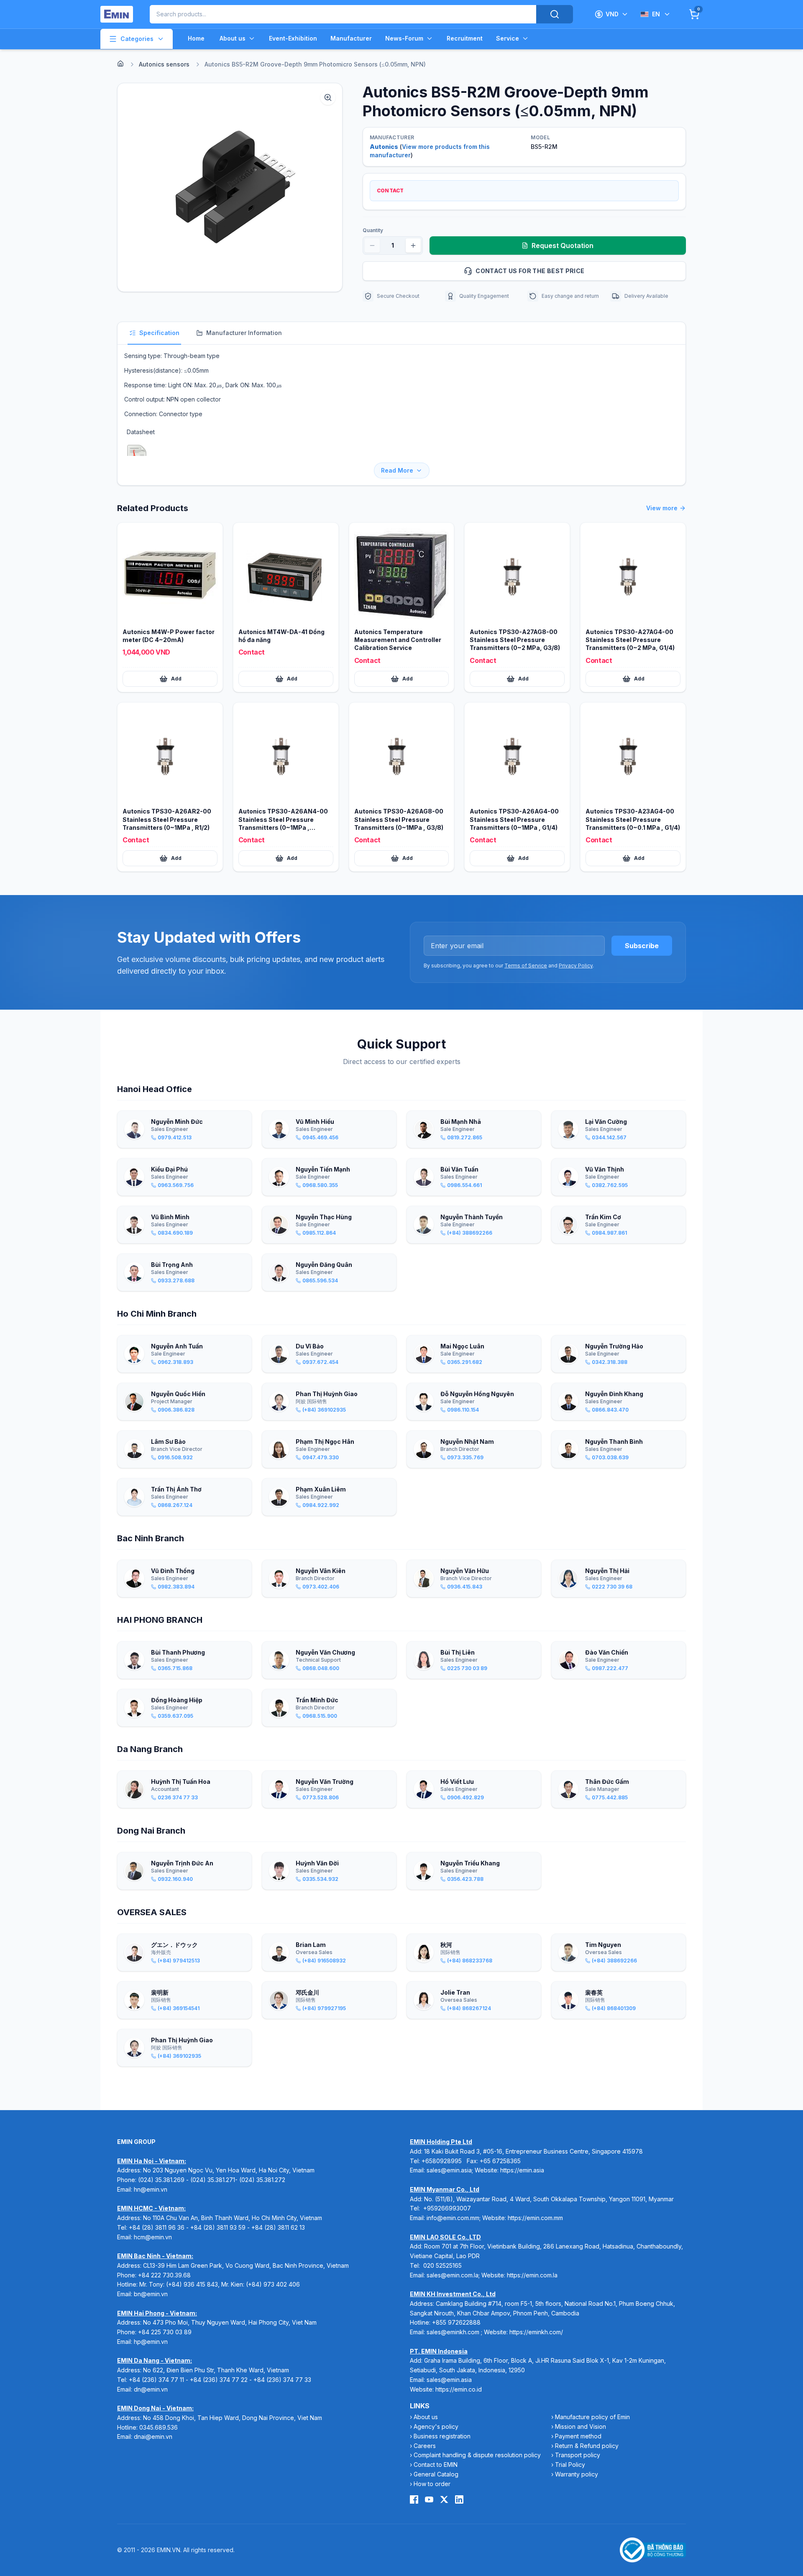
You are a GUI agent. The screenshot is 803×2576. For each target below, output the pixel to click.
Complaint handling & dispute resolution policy (477, 2455)
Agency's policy (436, 2426)
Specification (159, 333)
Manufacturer (351, 38)
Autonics (384, 147)
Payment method (578, 2436)
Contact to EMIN (436, 2465)
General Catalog (436, 2474)
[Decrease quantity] (372, 246)
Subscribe (642, 946)
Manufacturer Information (244, 333)
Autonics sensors (164, 64)
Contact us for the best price (530, 271)
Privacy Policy (576, 966)
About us (233, 38)
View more (662, 508)
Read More (397, 470)
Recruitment (465, 38)
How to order (432, 2484)
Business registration (442, 2436)
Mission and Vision (581, 2426)
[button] (230, 187)
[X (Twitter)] (444, 2499)
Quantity (373, 230)
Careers (425, 2446)
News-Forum (404, 38)
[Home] (120, 64)
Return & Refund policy (587, 2446)
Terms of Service (526, 966)
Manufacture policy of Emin (592, 2417)
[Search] (555, 14)
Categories (137, 39)
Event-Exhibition (293, 38)
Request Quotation (563, 246)
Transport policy (578, 2455)
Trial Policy (570, 2465)
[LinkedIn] (459, 2499)
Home (196, 38)
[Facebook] (414, 2499)
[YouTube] (429, 2499)
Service (508, 38)
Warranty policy (577, 2474)
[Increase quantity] (413, 246)
